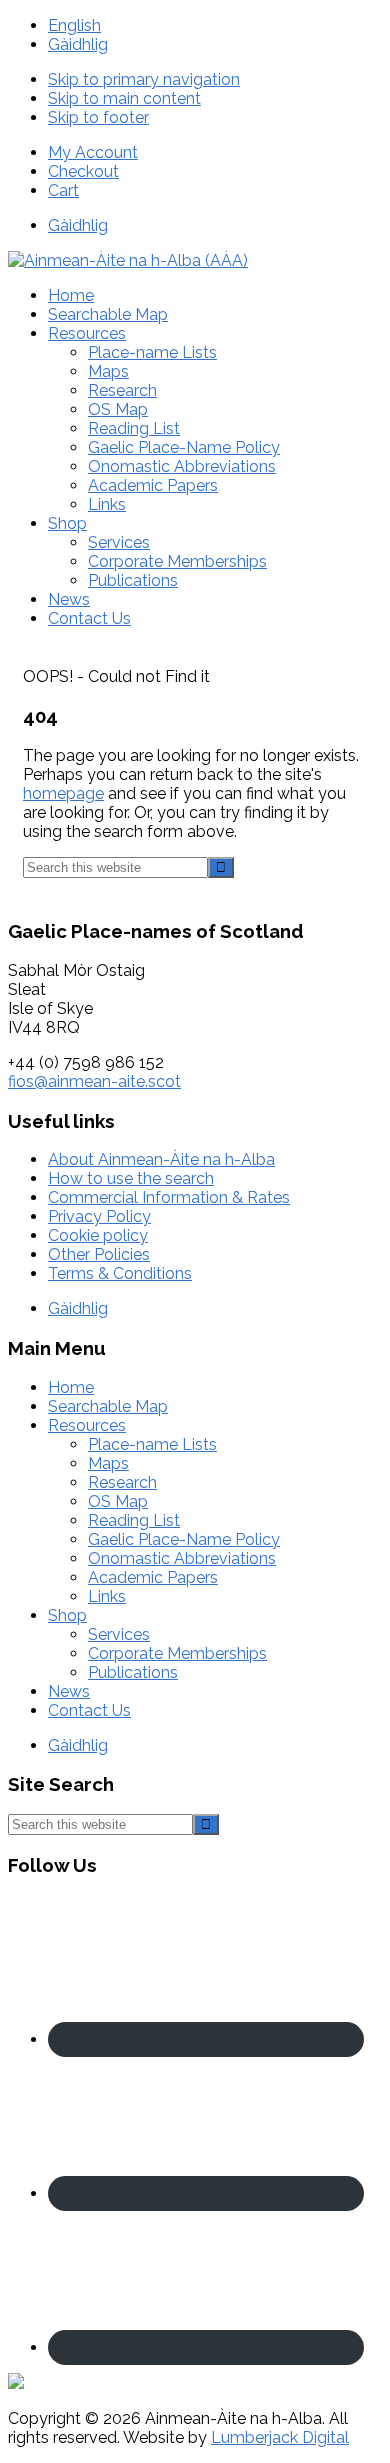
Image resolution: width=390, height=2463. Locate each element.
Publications (133, 1672)
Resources (87, 1425)
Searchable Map (108, 1406)
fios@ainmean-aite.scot (94, 1081)
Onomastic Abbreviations (182, 1558)
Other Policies (99, 1254)
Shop (67, 1615)
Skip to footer (98, 117)
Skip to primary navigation (144, 79)
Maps (108, 1463)
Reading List (134, 1520)
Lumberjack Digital (280, 2437)
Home (71, 1387)
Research (122, 1482)
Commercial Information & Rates (169, 1197)
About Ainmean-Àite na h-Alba (161, 1159)
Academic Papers (153, 1577)
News (69, 1691)
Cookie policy (98, 1235)
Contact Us (89, 1710)
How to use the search (131, 1178)
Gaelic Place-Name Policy (184, 1539)
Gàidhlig (78, 44)
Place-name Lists (152, 1444)
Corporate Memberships (177, 1653)
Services (119, 1634)
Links (107, 1596)
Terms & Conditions (120, 1273)
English (74, 25)
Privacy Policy (99, 1216)
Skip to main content (124, 98)
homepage (63, 793)
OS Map (118, 1501)
